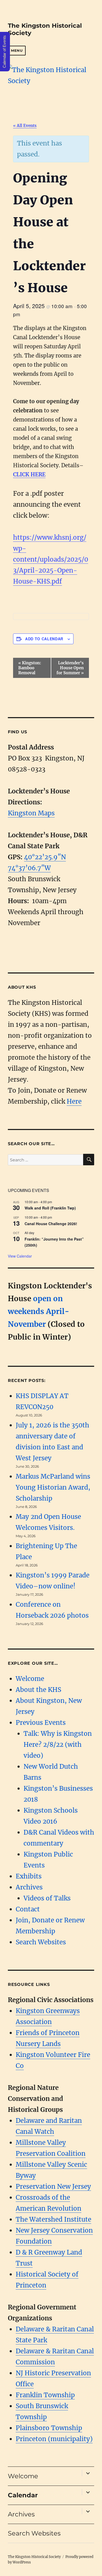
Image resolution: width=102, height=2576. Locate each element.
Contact (28, 1909)
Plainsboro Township (49, 2428)
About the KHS (38, 1690)
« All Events (25, 126)
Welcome (30, 1679)
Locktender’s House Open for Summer (70, 668)
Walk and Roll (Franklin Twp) (50, 1208)
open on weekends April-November (39, 1311)
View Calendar (20, 1256)
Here (74, 1101)
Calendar (23, 2495)
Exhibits (29, 1876)
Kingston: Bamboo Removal (30, 668)
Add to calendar (44, 639)
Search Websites (41, 1942)
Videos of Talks (47, 1898)
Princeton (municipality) (54, 2439)
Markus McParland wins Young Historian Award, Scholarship (53, 1487)
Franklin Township (45, 2395)
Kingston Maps (31, 813)
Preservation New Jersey (53, 2186)
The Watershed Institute (53, 2219)
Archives (29, 1887)
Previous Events (41, 1723)
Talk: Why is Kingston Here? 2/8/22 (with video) (58, 1745)
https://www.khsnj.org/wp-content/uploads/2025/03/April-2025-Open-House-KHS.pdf (51, 559)
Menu (17, 50)
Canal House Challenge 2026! (51, 1224)
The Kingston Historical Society (34, 2557)
